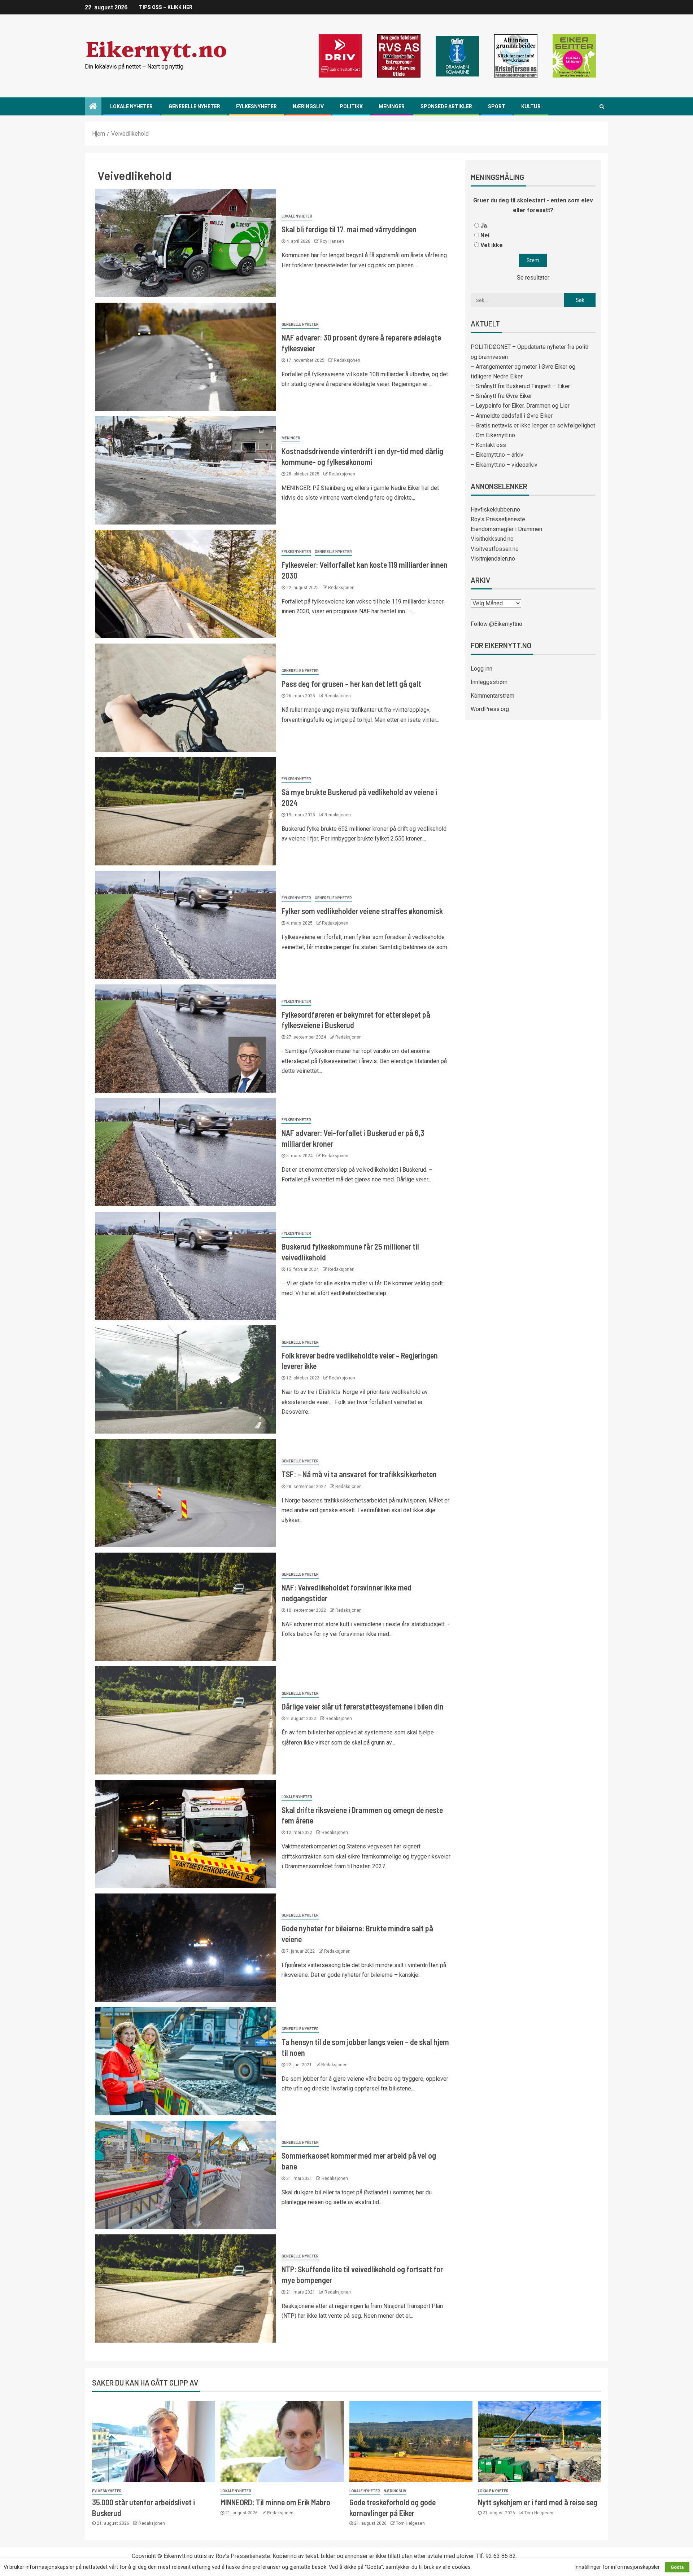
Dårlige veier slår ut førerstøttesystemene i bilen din (363, 1706)
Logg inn (481, 669)
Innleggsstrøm (489, 682)
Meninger (392, 106)
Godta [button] (677, 2567)
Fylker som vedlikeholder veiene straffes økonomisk (362, 911)
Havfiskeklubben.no (495, 510)
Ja (484, 226)
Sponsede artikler (446, 106)
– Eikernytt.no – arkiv (497, 455)
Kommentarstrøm (492, 696)
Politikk (351, 106)
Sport (497, 106)
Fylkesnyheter (256, 106)
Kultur (531, 106)
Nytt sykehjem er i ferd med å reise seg (538, 2502)
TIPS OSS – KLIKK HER (166, 7)
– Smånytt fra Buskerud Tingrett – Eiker (520, 386)
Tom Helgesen (410, 2523)
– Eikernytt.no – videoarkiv (504, 465)
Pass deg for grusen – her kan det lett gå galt (351, 684)
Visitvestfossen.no (495, 549)
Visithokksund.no (492, 539)
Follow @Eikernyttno (496, 624)
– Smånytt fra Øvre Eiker (501, 396)
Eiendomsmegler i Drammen (506, 529)
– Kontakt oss (488, 445)
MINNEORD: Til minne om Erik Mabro (275, 2502)
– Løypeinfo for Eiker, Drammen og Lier (520, 406)
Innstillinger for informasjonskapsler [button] (617, 2567)
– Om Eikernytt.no (493, 435)
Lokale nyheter (131, 106)
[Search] (602, 106)
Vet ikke (492, 245)
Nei (485, 235)
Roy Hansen (332, 241)
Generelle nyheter (194, 106)
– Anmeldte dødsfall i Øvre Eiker (512, 416)
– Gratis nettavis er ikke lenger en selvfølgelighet (533, 425)
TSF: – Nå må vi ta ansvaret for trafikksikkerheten (359, 1474)
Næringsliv (308, 106)
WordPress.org (490, 709)
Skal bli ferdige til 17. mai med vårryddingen (349, 229)
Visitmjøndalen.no (493, 559)
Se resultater (533, 278)
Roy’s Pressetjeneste (498, 519)
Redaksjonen (347, 360)
